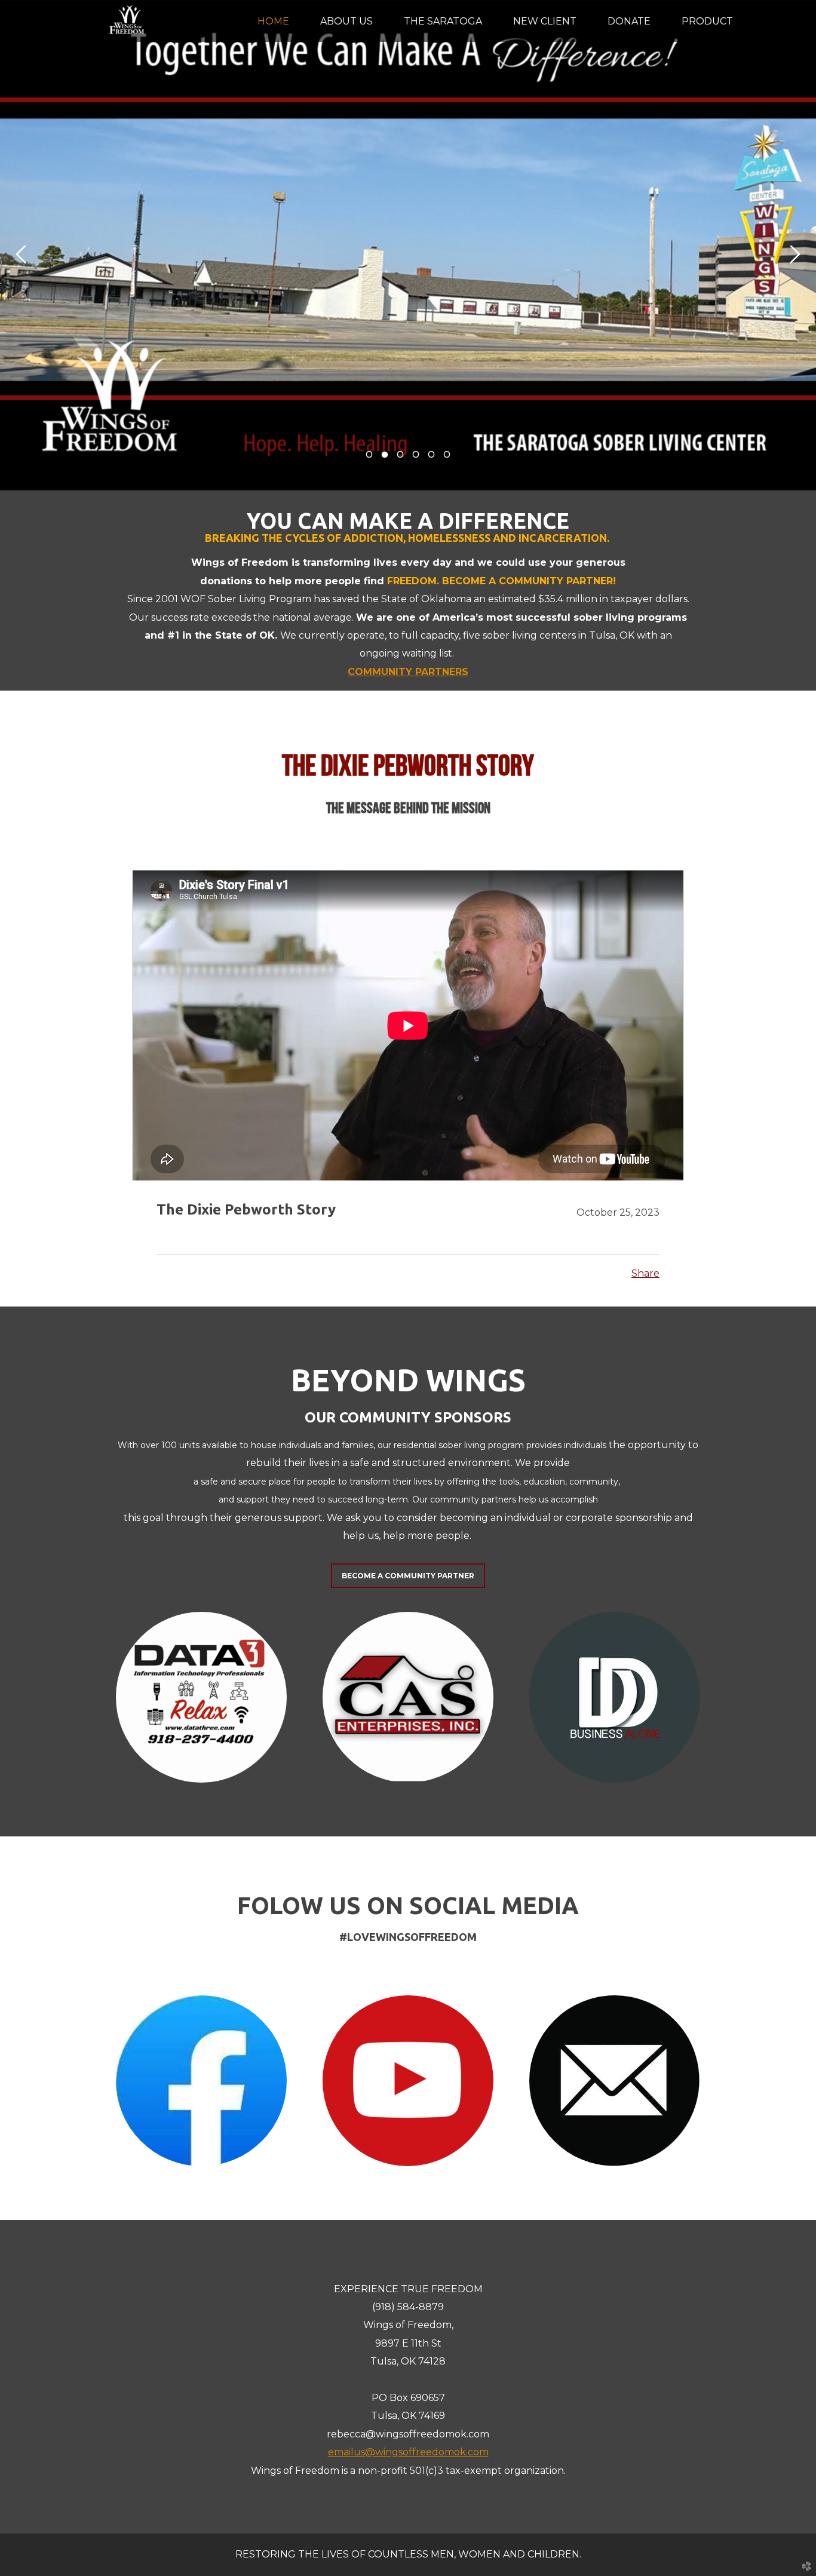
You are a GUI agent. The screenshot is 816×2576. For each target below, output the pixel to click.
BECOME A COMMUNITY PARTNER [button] (408, 1576)
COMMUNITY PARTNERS (408, 672)
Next (795, 254)
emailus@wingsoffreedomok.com (408, 2452)
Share (645, 1273)
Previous (21, 254)
